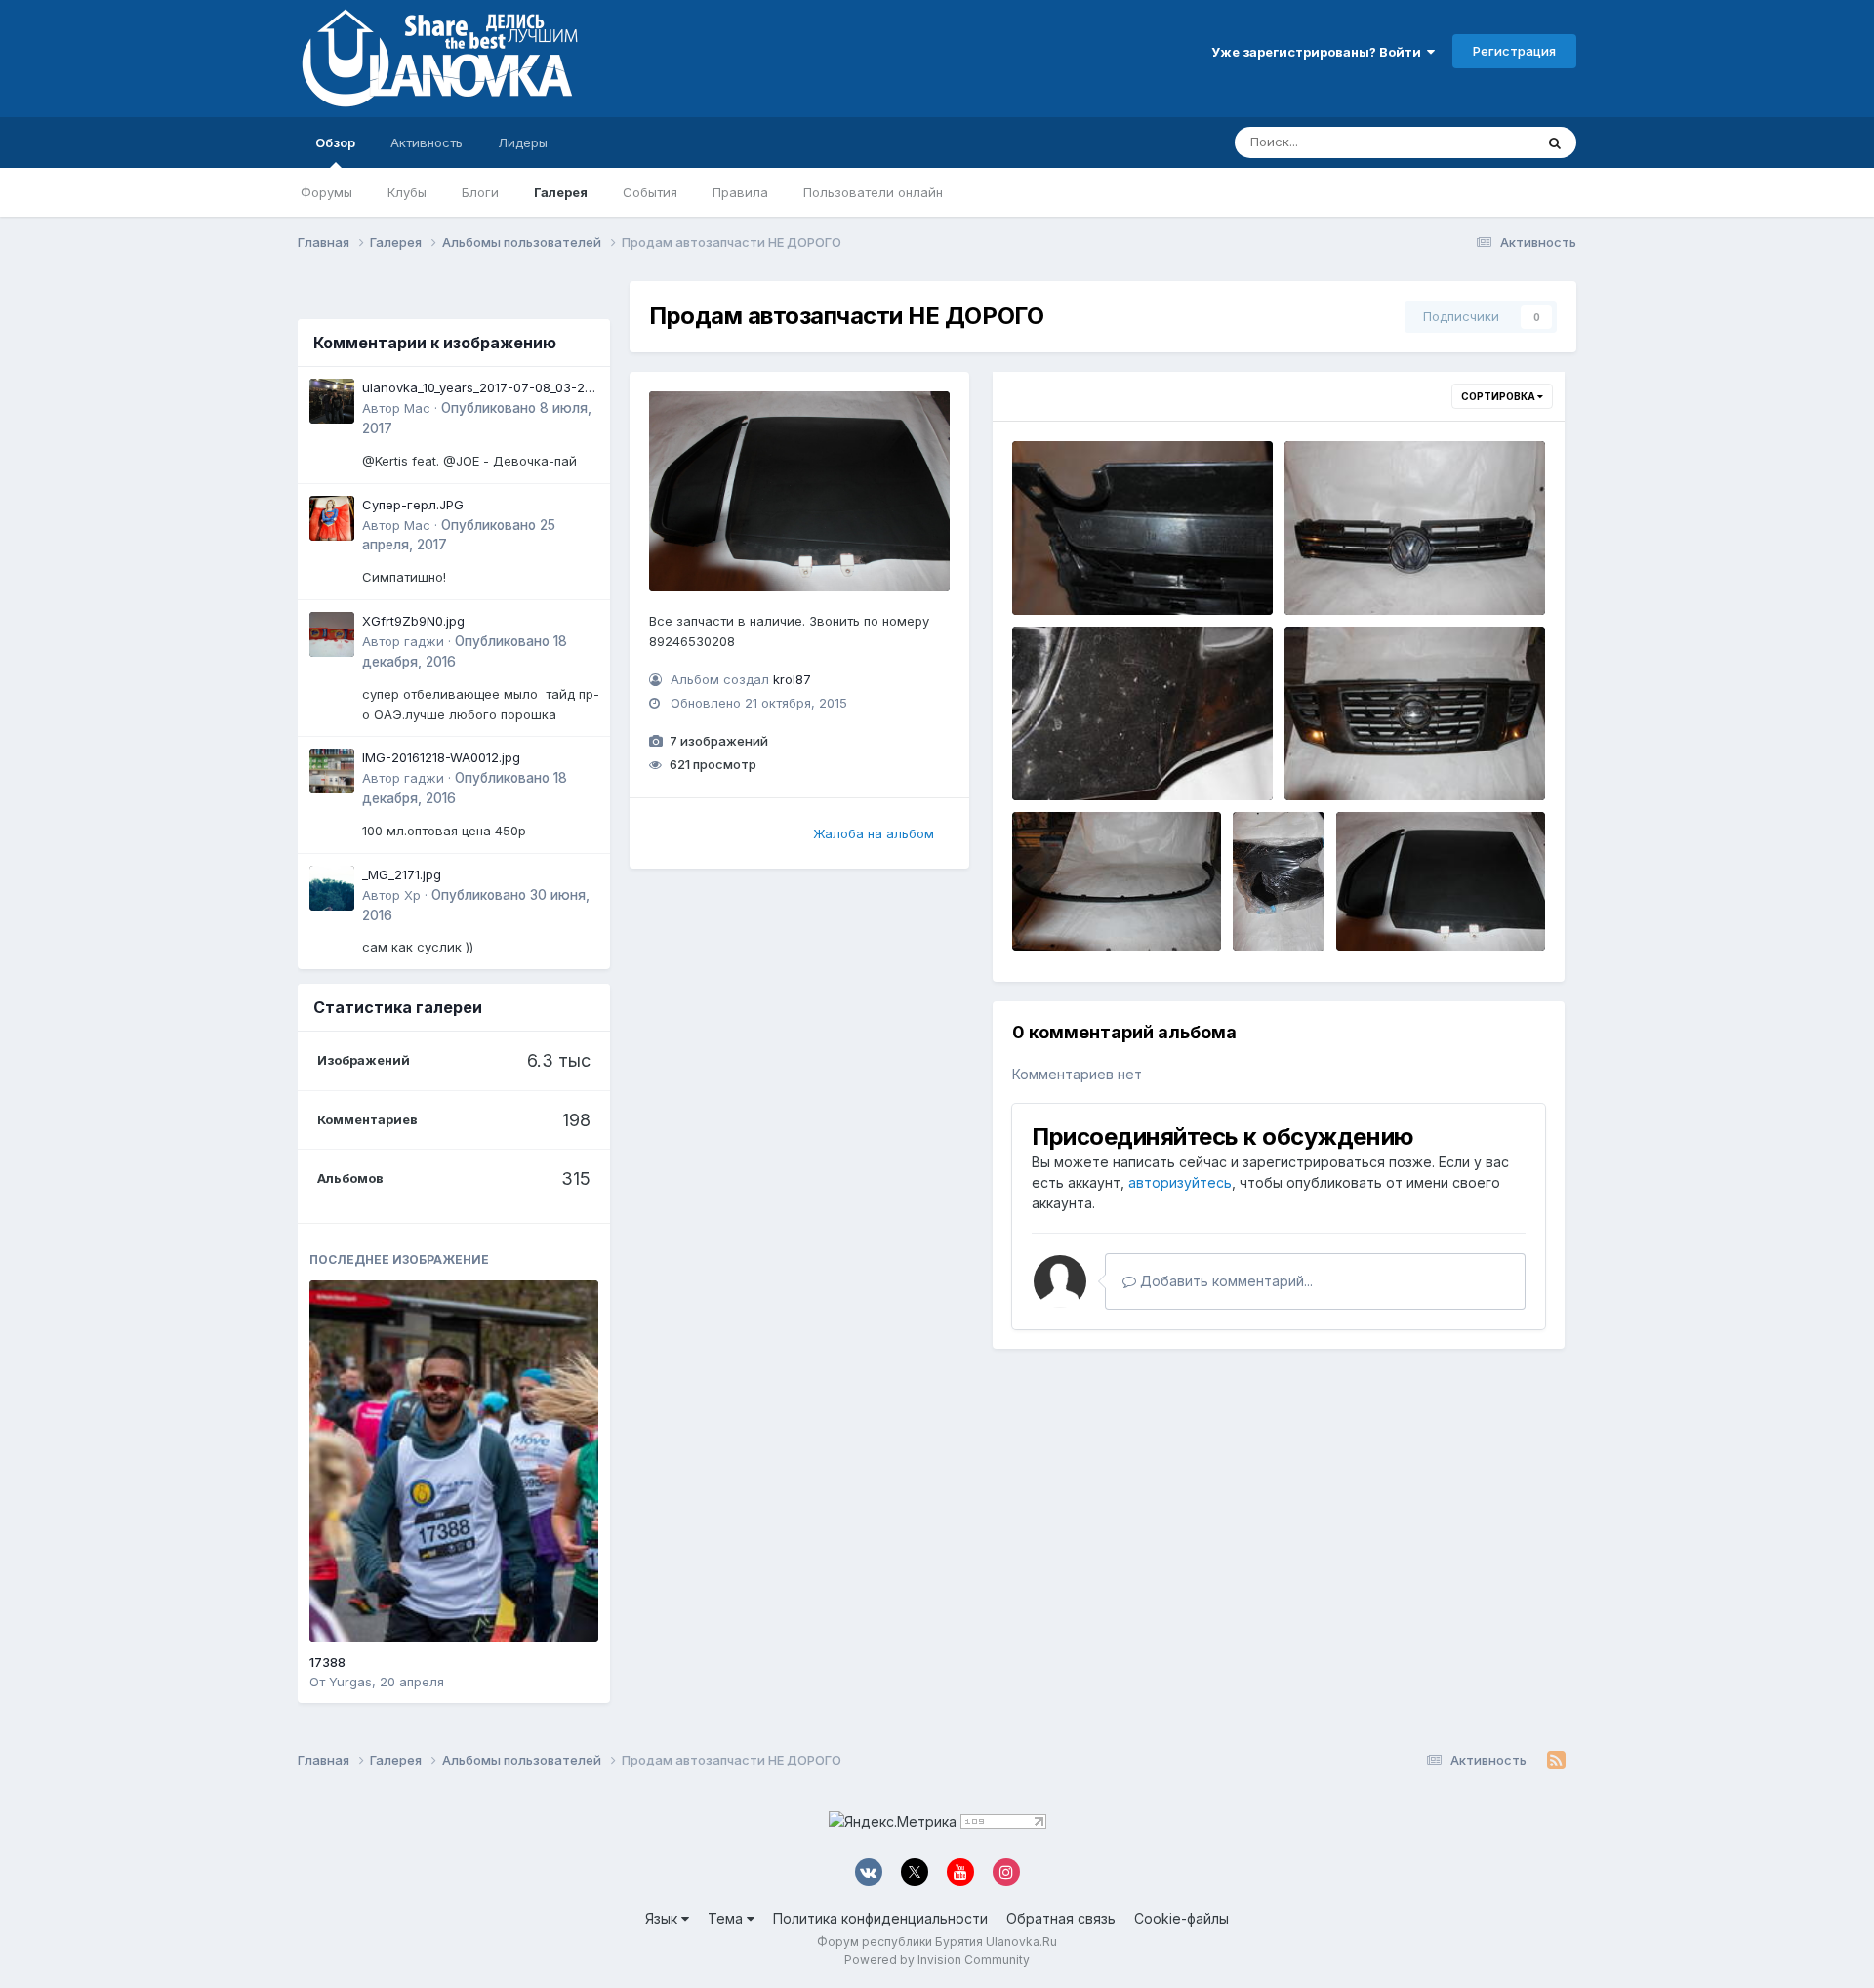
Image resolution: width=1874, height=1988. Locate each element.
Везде (1489, 142)
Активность (427, 142)
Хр (412, 895)
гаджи (424, 641)
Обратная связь (1061, 1918)
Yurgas (350, 1682)
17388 (327, 1662)
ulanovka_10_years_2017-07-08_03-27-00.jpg (480, 389)
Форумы (326, 192)
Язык (663, 1918)
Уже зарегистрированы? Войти (1319, 52)
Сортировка (1499, 396)
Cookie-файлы (1181, 1918)
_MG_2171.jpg (402, 874)
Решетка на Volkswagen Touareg (1405, 569)
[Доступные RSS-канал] (1556, 1761)
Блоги (480, 192)
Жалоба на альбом (874, 833)
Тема (727, 1918)
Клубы (407, 192)
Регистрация (1514, 51)
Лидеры (523, 142)
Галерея (561, 192)
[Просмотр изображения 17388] (454, 1461)
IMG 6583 (1056, 569)
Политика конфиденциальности (880, 1918)
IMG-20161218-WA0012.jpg (441, 757)
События (650, 192)
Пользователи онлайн (873, 192)
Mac (417, 408)
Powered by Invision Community (937, 1959)
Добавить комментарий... (1224, 1281)
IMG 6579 (1056, 754)
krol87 (792, 680)
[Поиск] (1555, 142)
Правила (740, 192)
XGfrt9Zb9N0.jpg (413, 621)
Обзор (335, 142)
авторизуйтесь (1180, 1182)
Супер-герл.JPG (413, 505)
